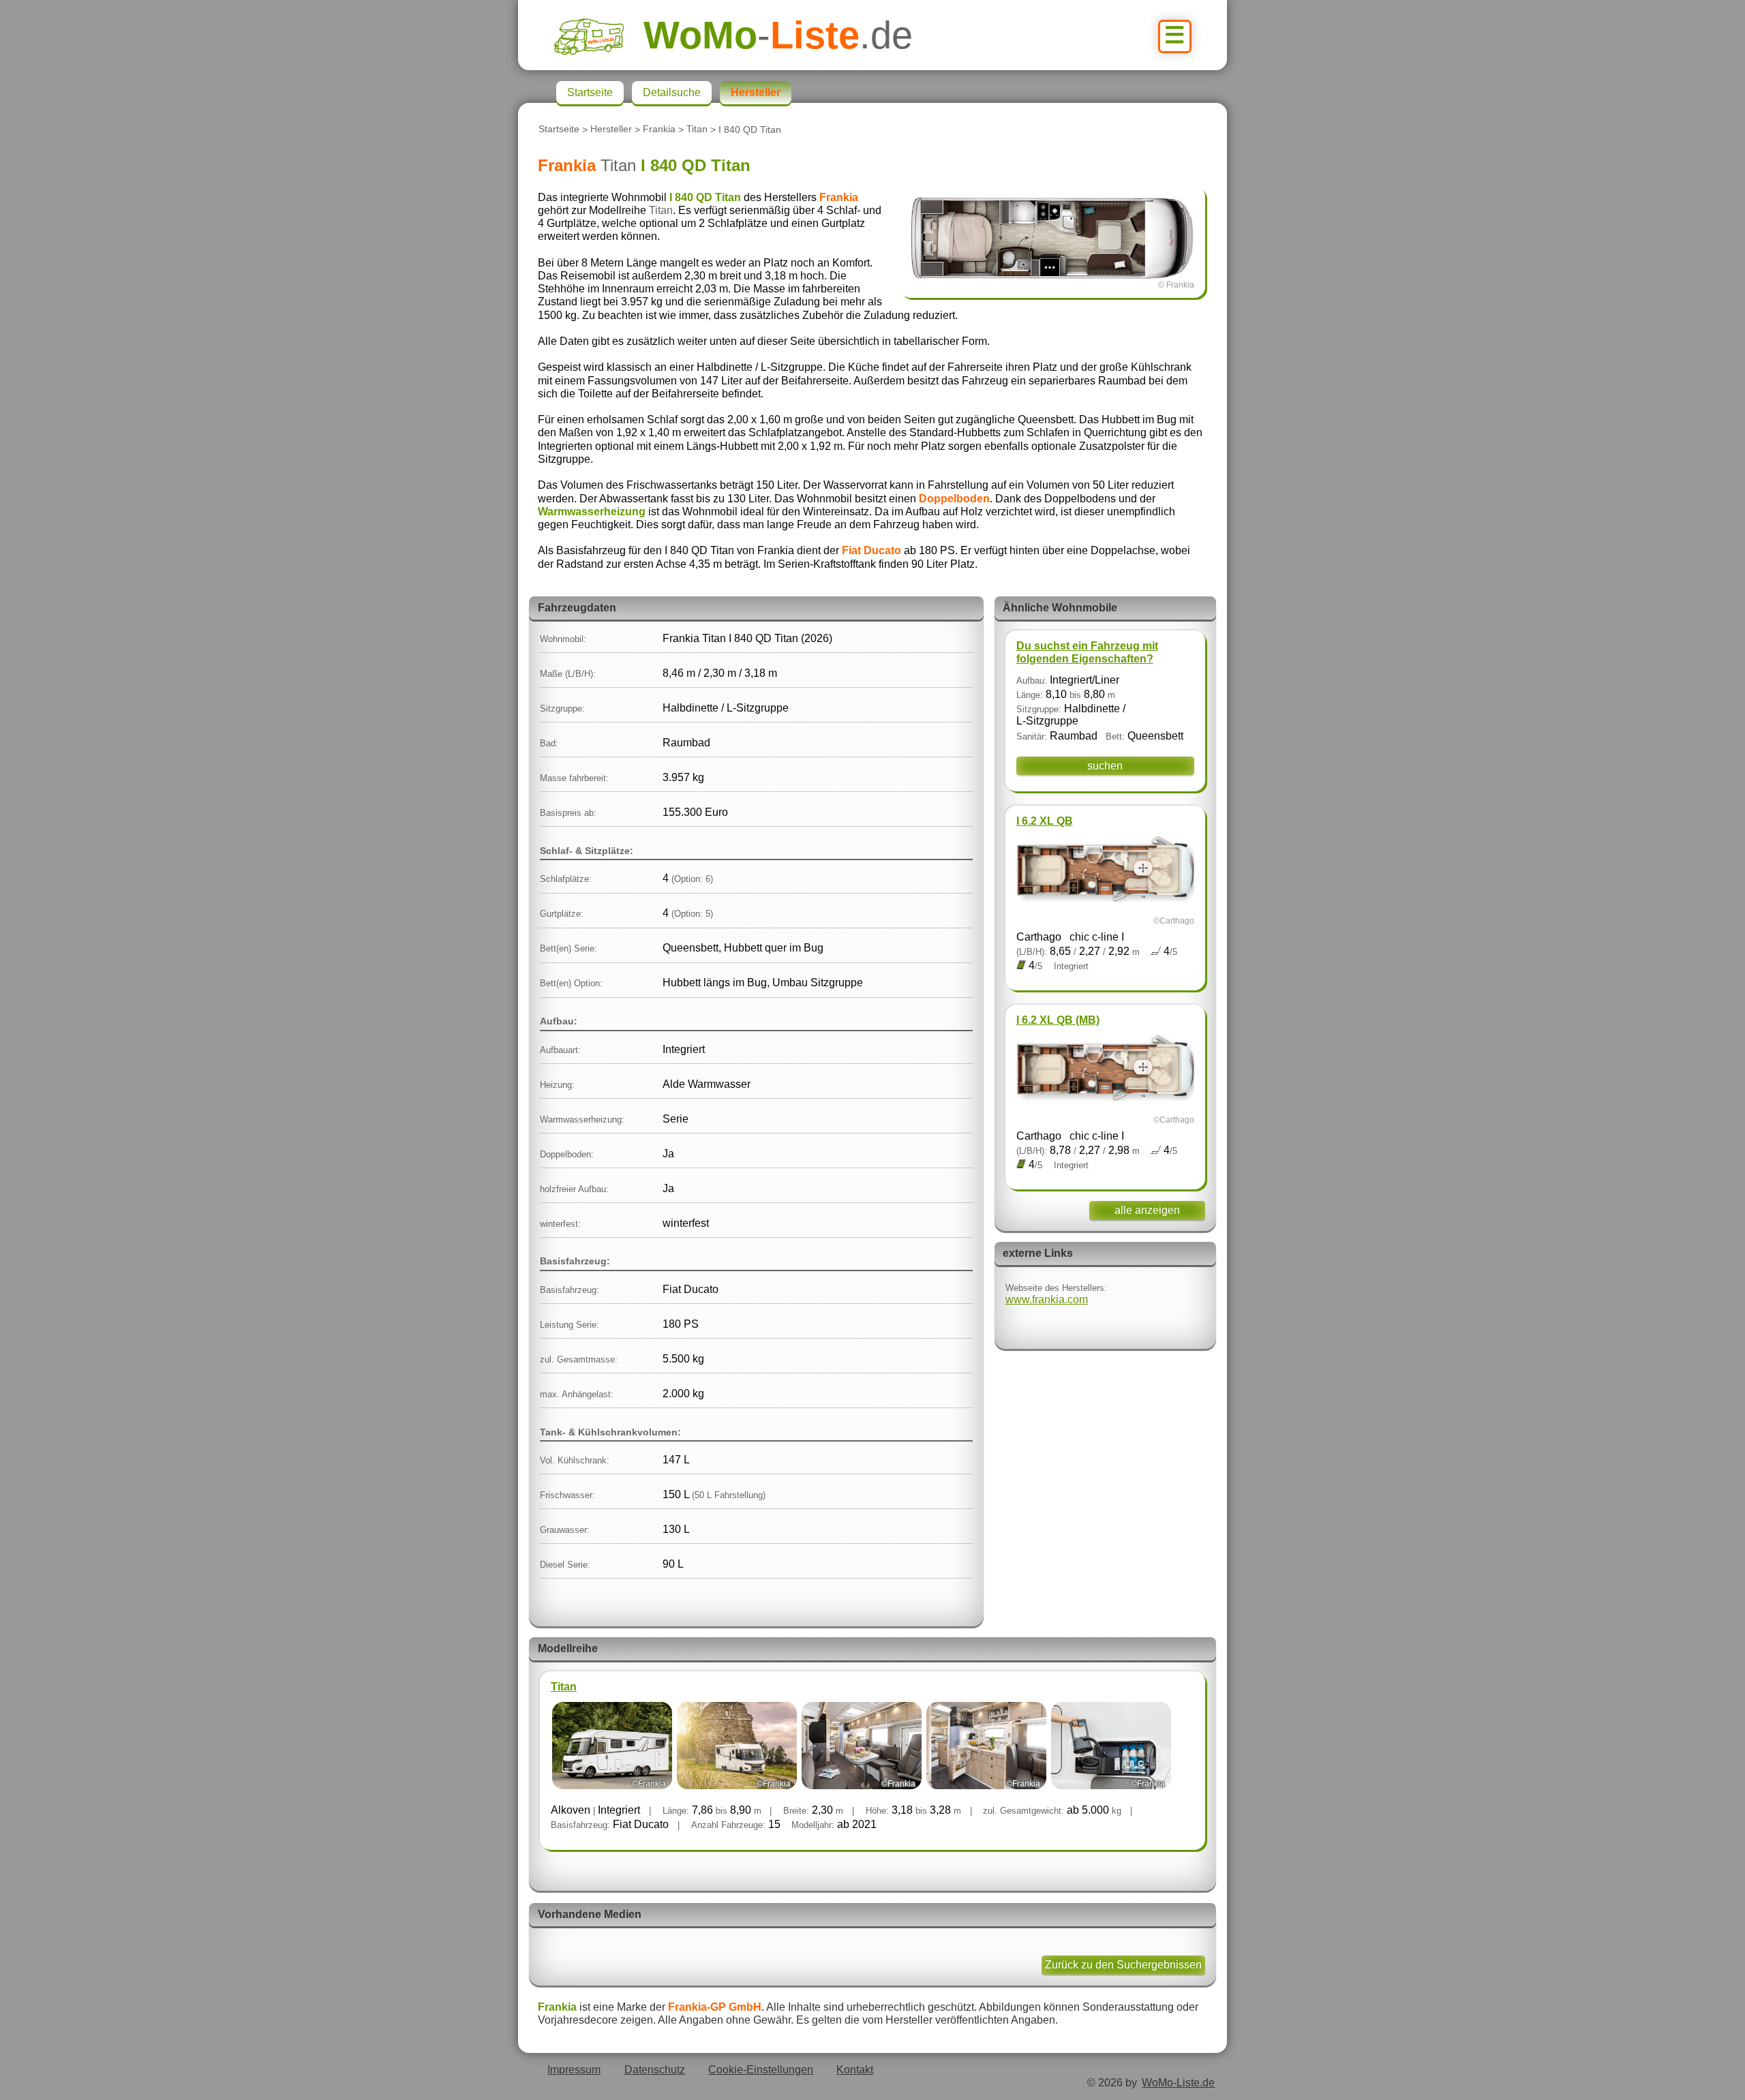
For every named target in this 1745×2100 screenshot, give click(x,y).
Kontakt (855, 2070)
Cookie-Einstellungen (761, 2070)
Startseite (559, 130)
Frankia (659, 130)
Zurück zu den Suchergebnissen (1123, 1965)
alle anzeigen (1147, 1210)
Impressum (574, 2070)
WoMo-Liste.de (1178, 2083)
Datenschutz (655, 2070)
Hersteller (611, 130)
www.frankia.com (1047, 1299)
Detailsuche (672, 92)
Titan (697, 130)
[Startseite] (598, 35)
